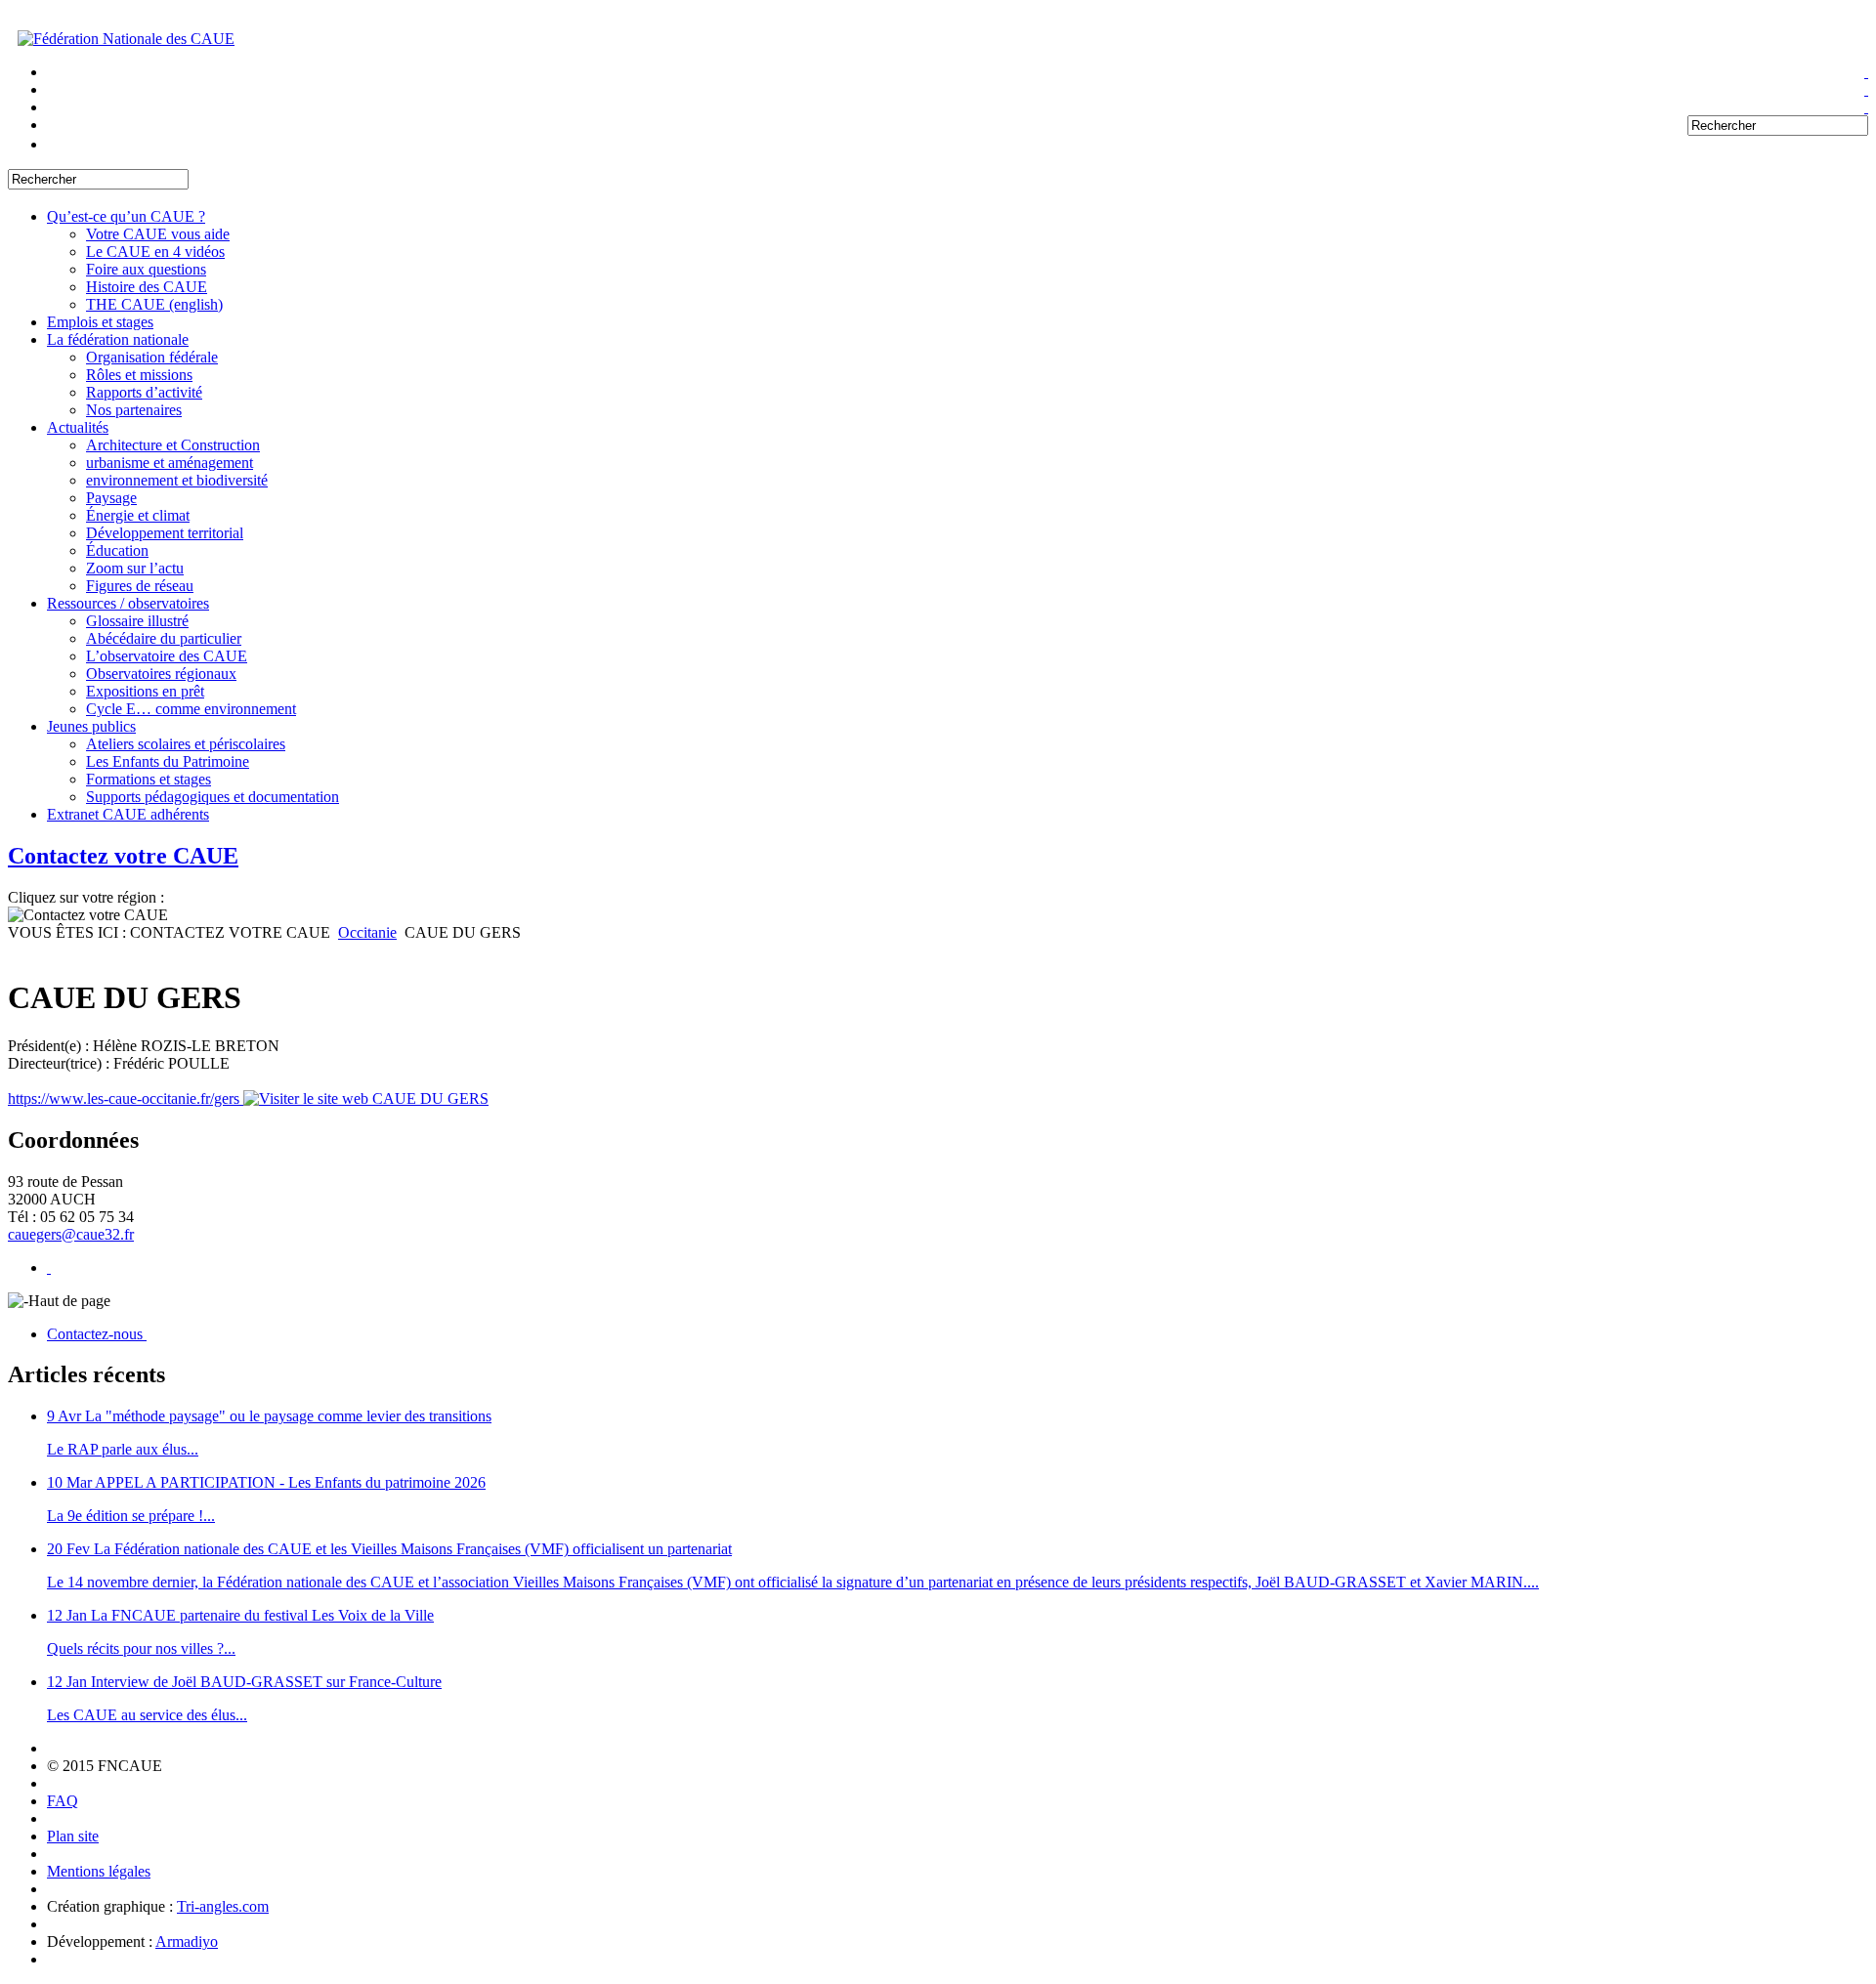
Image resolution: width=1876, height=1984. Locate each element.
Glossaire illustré (137, 621)
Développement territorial (165, 533)
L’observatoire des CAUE (167, 656)
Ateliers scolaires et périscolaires (186, 744)
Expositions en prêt (145, 691)
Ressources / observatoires (128, 603)
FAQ (63, 1801)
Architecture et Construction (173, 445)
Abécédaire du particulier (164, 638)
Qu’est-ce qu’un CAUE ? (126, 216)
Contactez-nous (97, 1334)
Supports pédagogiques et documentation (213, 797)
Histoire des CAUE (147, 287)
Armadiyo (187, 1942)
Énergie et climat (138, 515)
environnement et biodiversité (177, 480)
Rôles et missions (139, 375)
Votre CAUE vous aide (158, 234)
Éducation (117, 550)
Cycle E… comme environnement (191, 709)
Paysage (111, 498)
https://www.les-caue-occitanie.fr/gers (126, 1098)
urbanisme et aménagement (170, 463)
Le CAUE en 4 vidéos (155, 252)
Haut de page (69, 1301)
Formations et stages (149, 779)
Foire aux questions (146, 269)
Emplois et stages (100, 322)
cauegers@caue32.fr (71, 1234)
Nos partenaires (134, 410)
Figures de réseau (140, 586)
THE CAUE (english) (154, 304)
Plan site (73, 1836)
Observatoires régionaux (161, 674)
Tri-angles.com (223, 1906)
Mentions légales (99, 1871)
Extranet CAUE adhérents (128, 814)
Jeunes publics (91, 726)
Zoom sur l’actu (135, 568)
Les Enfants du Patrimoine (168, 761)
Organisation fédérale (152, 357)
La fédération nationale (118, 339)
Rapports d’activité (144, 392)
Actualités (78, 427)
